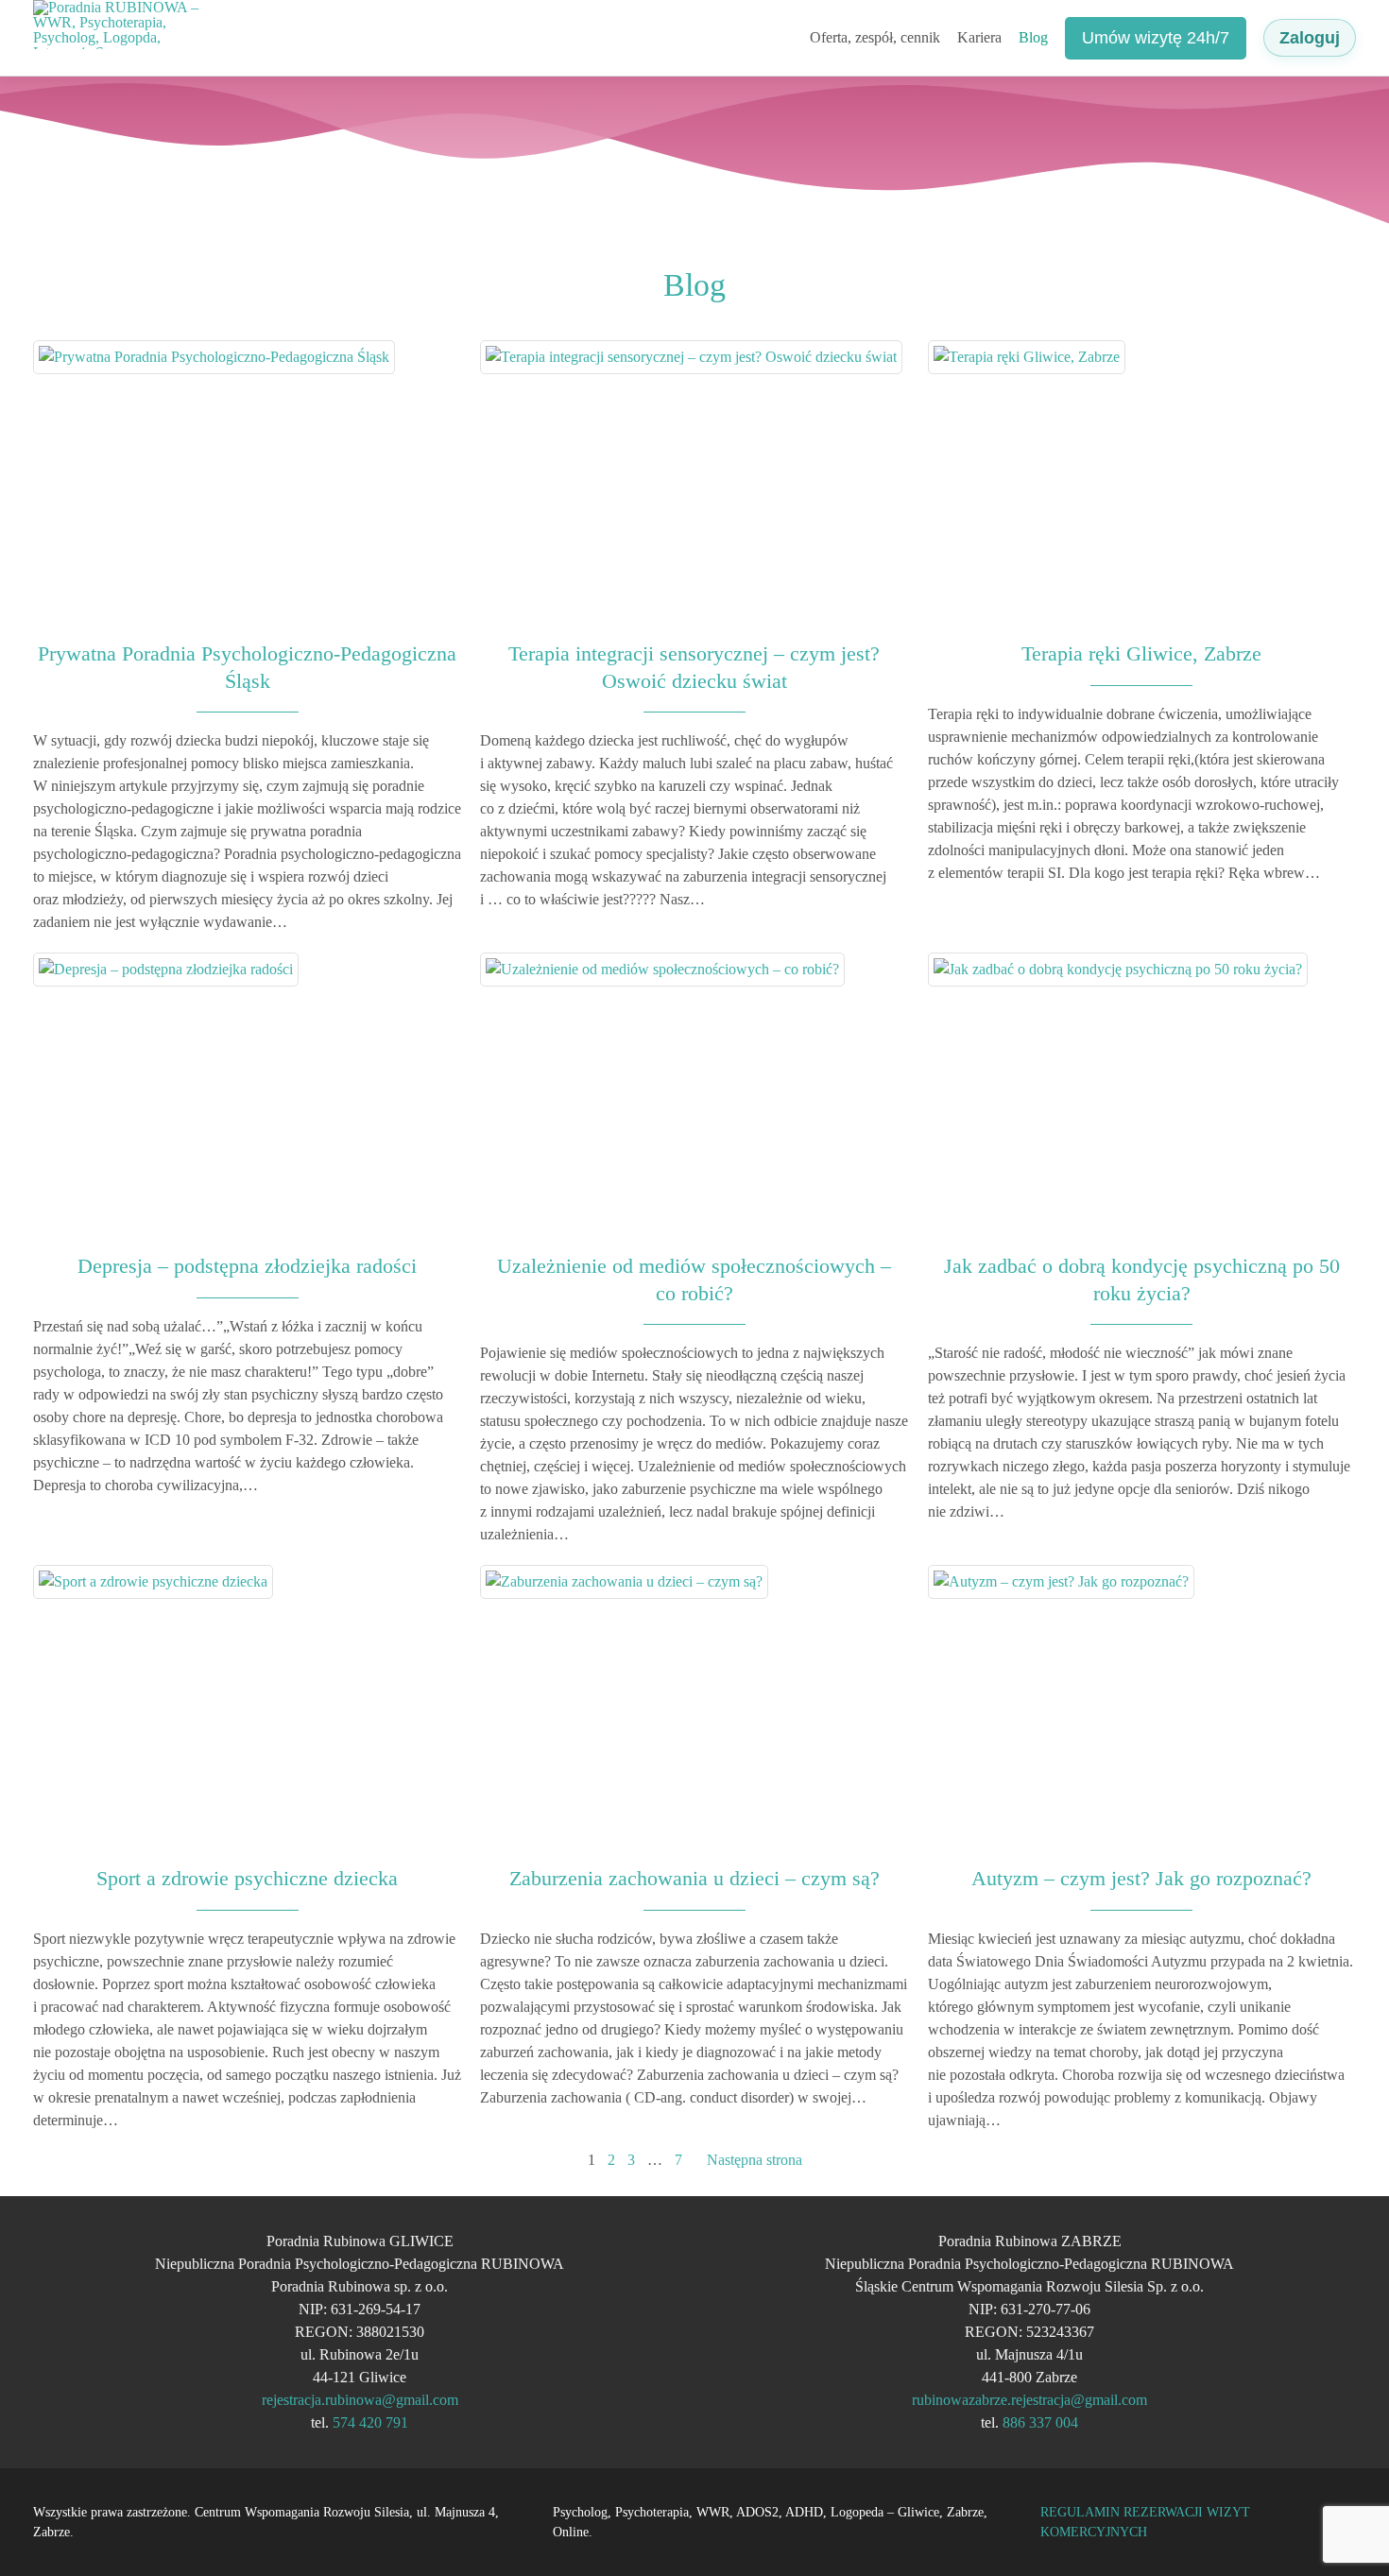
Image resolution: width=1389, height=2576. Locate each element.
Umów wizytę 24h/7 (1156, 38)
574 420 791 (370, 2422)
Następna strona (755, 2160)
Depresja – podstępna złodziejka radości (247, 1266)
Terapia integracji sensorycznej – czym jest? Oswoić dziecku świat (694, 667)
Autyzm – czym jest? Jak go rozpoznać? (1141, 1878)
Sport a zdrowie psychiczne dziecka (247, 1878)
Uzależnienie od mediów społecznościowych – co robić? (694, 1279)
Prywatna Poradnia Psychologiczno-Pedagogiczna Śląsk (247, 667)
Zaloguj (1310, 38)
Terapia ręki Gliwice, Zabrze (1141, 653)
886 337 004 (1040, 2422)
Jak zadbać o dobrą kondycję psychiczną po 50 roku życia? (1142, 1279)
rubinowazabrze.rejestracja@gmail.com (1029, 2400)
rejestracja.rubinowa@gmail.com (360, 2400)
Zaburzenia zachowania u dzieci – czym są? (694, 1878)
